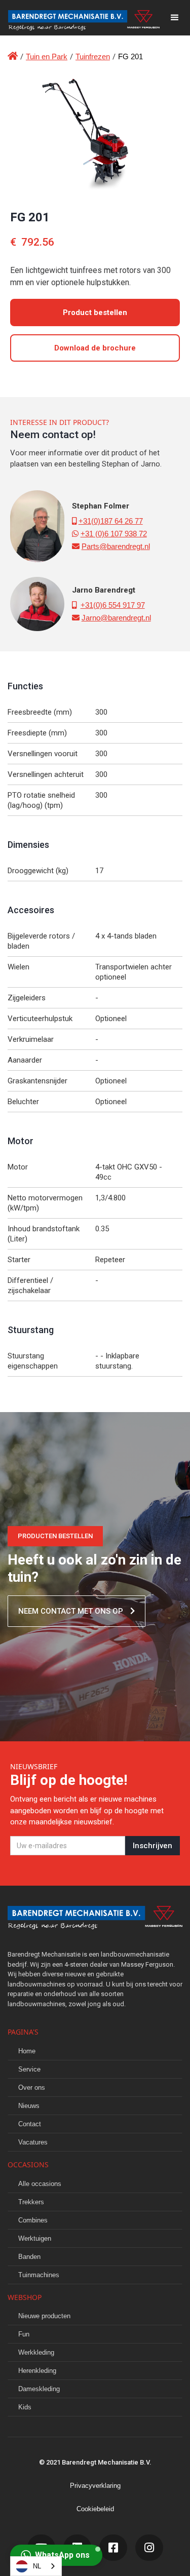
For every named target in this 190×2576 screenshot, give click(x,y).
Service (29, 2069)
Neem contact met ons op (77, 1611)
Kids (25, 2407)
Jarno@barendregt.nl (116, 618)
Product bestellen (95, 313)
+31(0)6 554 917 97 (113, 605)
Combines (33, 2220)
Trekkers (31, 2202)
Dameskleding (39, 2389)
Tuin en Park (47, 56)
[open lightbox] (95, 131)
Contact (30, 2124)
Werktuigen (35, 2238)
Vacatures (33, 2142)
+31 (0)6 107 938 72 (114, 534)
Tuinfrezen (93, 56)
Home (27, 2051)
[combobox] (36, 2566)
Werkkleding (36, 2352)
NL (37, 2566)
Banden (29, 2257)
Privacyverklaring (95, 2486)
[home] (80, 18)
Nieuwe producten (44, 2316)
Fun (24, 2334)
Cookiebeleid (95, 2509)
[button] (175, 18)
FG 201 (130, 56)
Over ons (32, 2087)
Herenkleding (37, 2371)
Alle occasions (40, 2184)
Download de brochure (95, 348)
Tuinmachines (39, 2275)
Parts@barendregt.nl (116, 546)
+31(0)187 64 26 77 (111, 521)
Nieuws (29, 2106)
